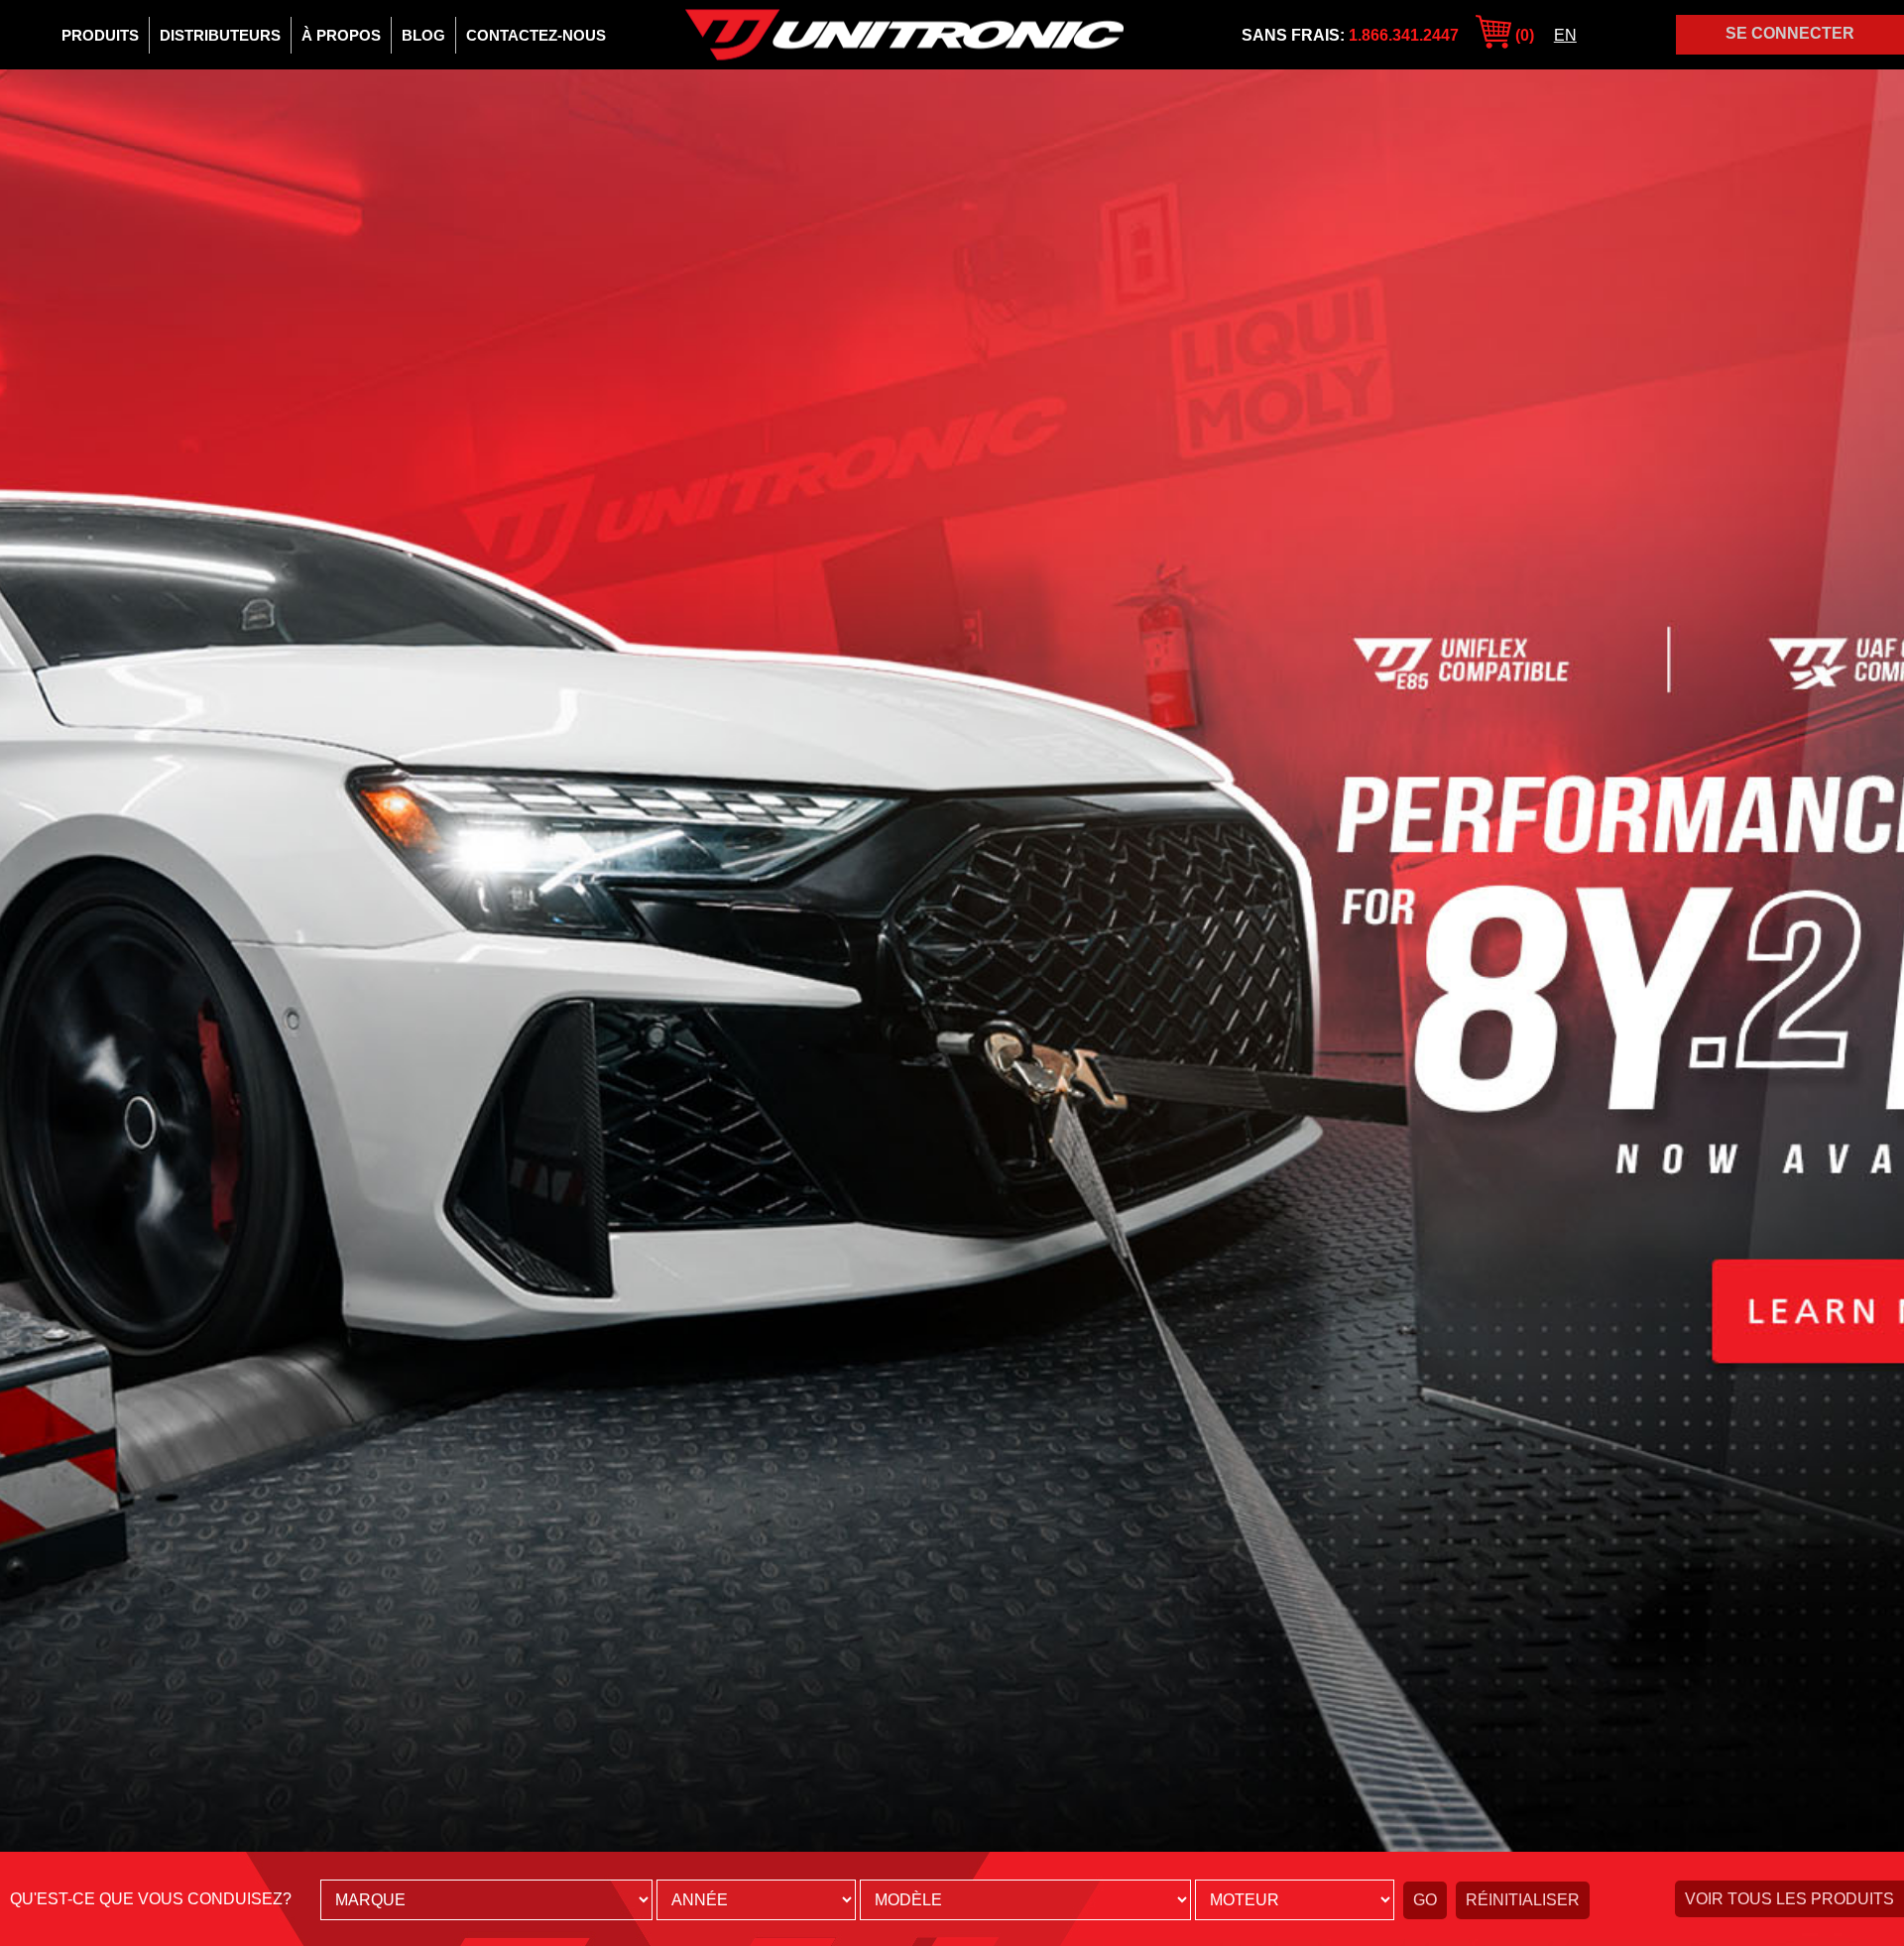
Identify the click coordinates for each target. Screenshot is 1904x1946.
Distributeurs (220, 35)
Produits (100, 35)
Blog (423, 35)
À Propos (341, 35)
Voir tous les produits (1789, 1899)
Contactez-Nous (536, 35)
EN (1565, 35)
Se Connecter (1790, 33)
